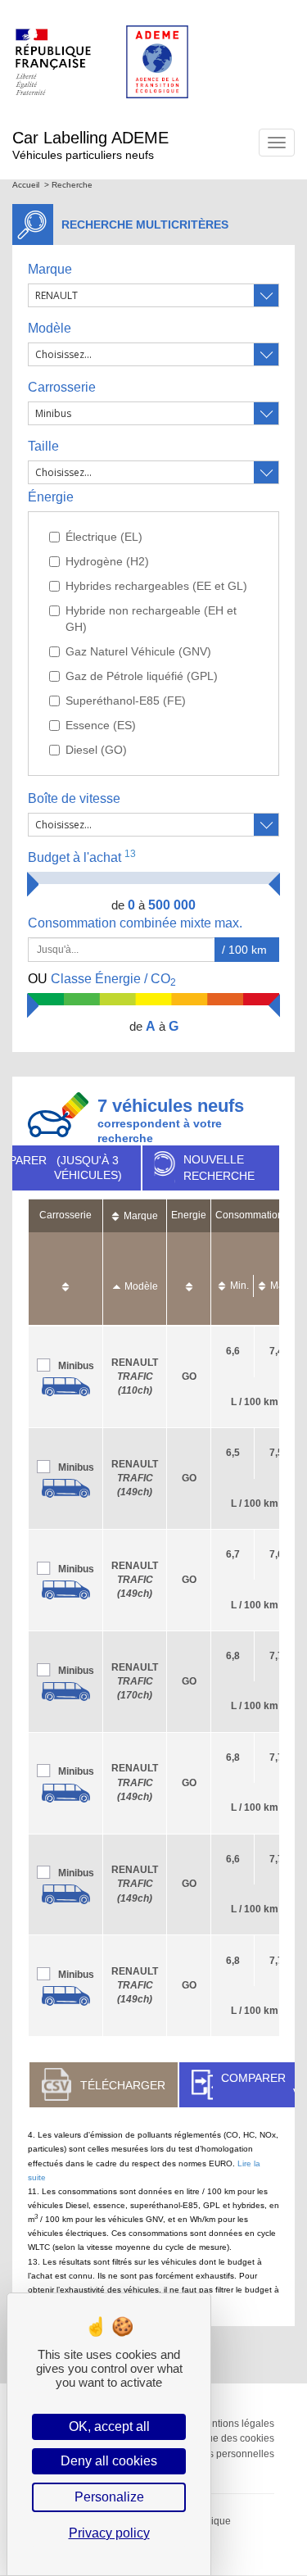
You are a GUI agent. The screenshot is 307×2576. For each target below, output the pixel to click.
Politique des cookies (227, 2438)
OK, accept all (109, 2426)
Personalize (109, 2497)
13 (130, 854)
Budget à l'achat (82, 857)
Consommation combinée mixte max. (137, 923)
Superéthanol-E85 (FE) (126, 701)
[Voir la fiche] (65, 1387)
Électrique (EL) (104, 537)
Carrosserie (62, 387)
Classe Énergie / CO (102, 980)
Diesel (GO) (96, 750)
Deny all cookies (109, 2461)
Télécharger (123, 2085)
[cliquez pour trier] (65, 1279)
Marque (50, 269)
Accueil (26, 185)
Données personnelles (223, 2454)
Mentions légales (236, 2424)
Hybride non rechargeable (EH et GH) (151, 619)
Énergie (51, 497)
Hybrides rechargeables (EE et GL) (156, 586)
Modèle (50, 328)
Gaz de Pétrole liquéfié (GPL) (142, 676)
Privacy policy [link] (109, 2533)
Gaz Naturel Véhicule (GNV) (138, 651)
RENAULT (135, 1376)
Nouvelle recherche (219, 1168)
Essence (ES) (101, 725)
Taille (43, 446)
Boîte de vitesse (74, 798)
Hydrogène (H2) (107, 561)
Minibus (76, 1366)
